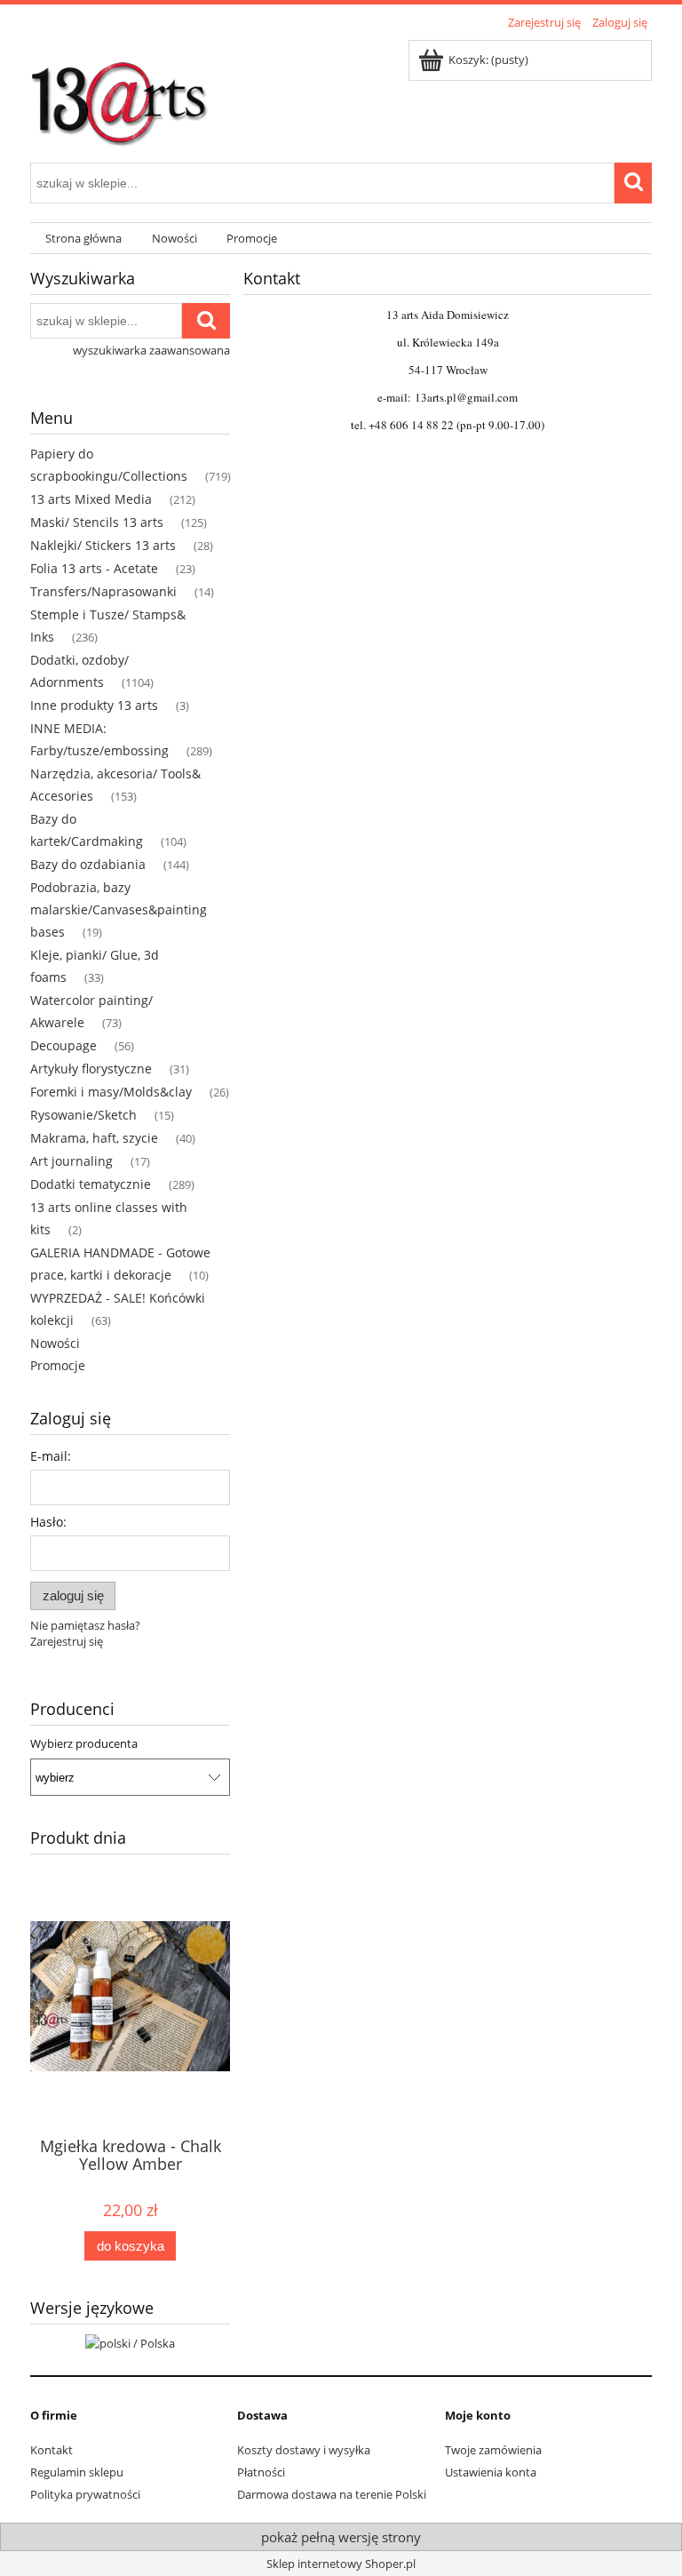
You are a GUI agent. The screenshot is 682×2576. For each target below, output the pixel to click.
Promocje (58, 1365)
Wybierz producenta (84, 1743)
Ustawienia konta (491, 2472)
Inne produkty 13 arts (94, 705)
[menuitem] (83, 239)
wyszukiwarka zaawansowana (151, 350)
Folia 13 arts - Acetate (94, 568)
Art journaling (71, 1161)
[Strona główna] (119, 95)
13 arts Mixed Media (91, 499)
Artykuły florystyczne (91, 1069)
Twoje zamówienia (493, 2450)
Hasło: (48, 1522)
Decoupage (63, 1045)
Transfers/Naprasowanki (103, 591)
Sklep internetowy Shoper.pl (341, 2564)
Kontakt (52, 2450)
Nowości (55, 1343)
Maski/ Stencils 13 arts (97, 522)
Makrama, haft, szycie (94, 1138)
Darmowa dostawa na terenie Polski (332, 2494)
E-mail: (51, 1456)
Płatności (261, 2472)
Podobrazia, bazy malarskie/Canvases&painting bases (119, 909)
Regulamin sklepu (77, 2472)
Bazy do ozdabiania (88, 864)
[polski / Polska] (130, 2341)
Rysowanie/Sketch (83, 1115)
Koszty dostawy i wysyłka (304, 2450)
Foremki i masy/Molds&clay (111, 1092)
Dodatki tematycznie (91, 1184)
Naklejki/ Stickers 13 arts (103, 545)
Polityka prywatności (85, 2494)
